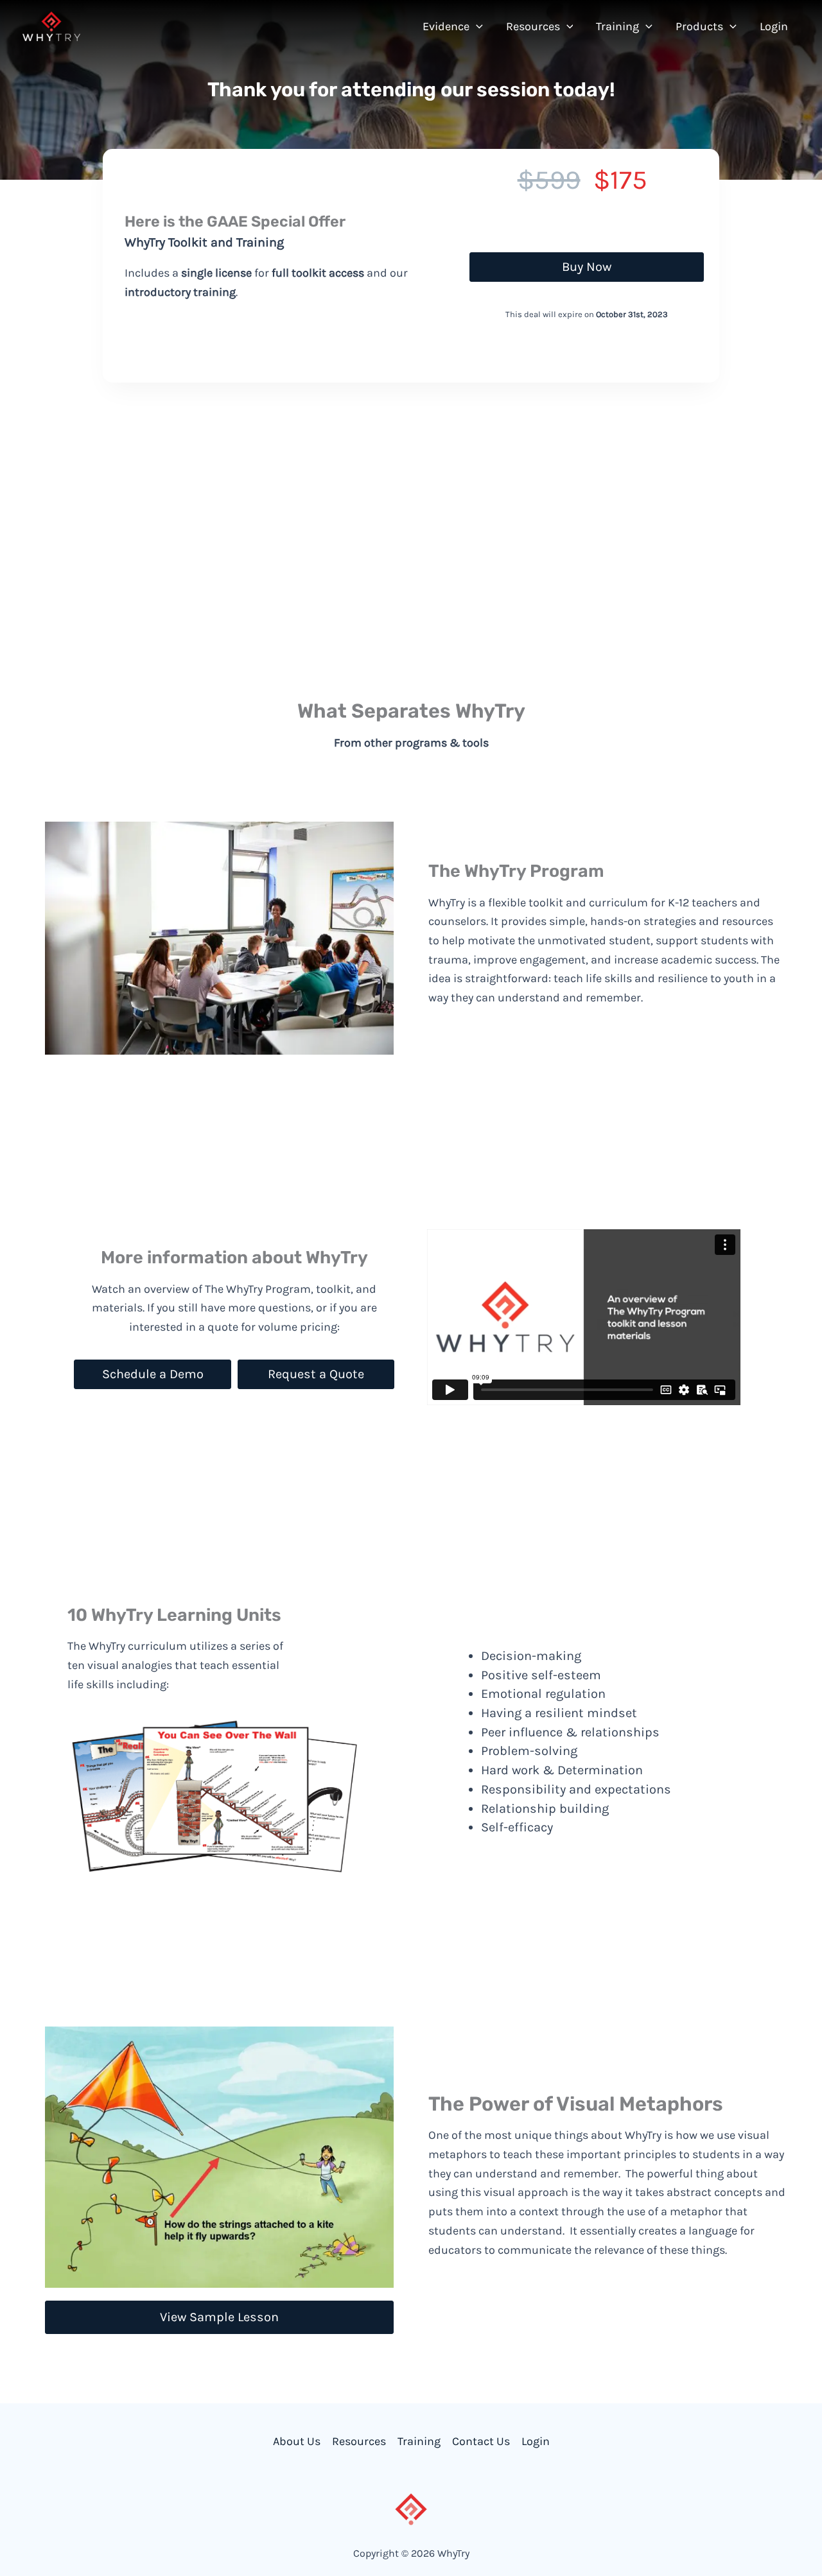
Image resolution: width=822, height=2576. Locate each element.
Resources (359, 2441)
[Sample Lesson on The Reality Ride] (531, 633)
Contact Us (481, 2441)
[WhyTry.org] (51, 25)
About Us (297, 2441)
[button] (476, 26)
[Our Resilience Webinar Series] (519, 569)
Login (536, 2441)
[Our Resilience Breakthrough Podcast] (539, 601)
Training (419, 2441)
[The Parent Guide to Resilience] (520, 537)
